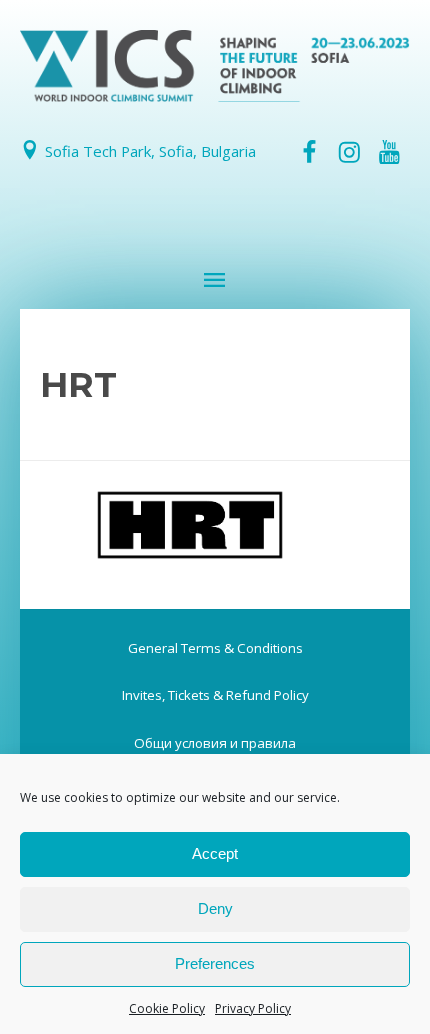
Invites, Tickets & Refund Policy (215, 695)
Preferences (215, 963)
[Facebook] (309, 152)
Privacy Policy (253, 1008)
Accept (215, 853)
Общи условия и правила (215, 743)
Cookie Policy (167, 1008)
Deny (215, 908)
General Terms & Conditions (215, 648)
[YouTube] (390, 152)
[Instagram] (349, 152)
